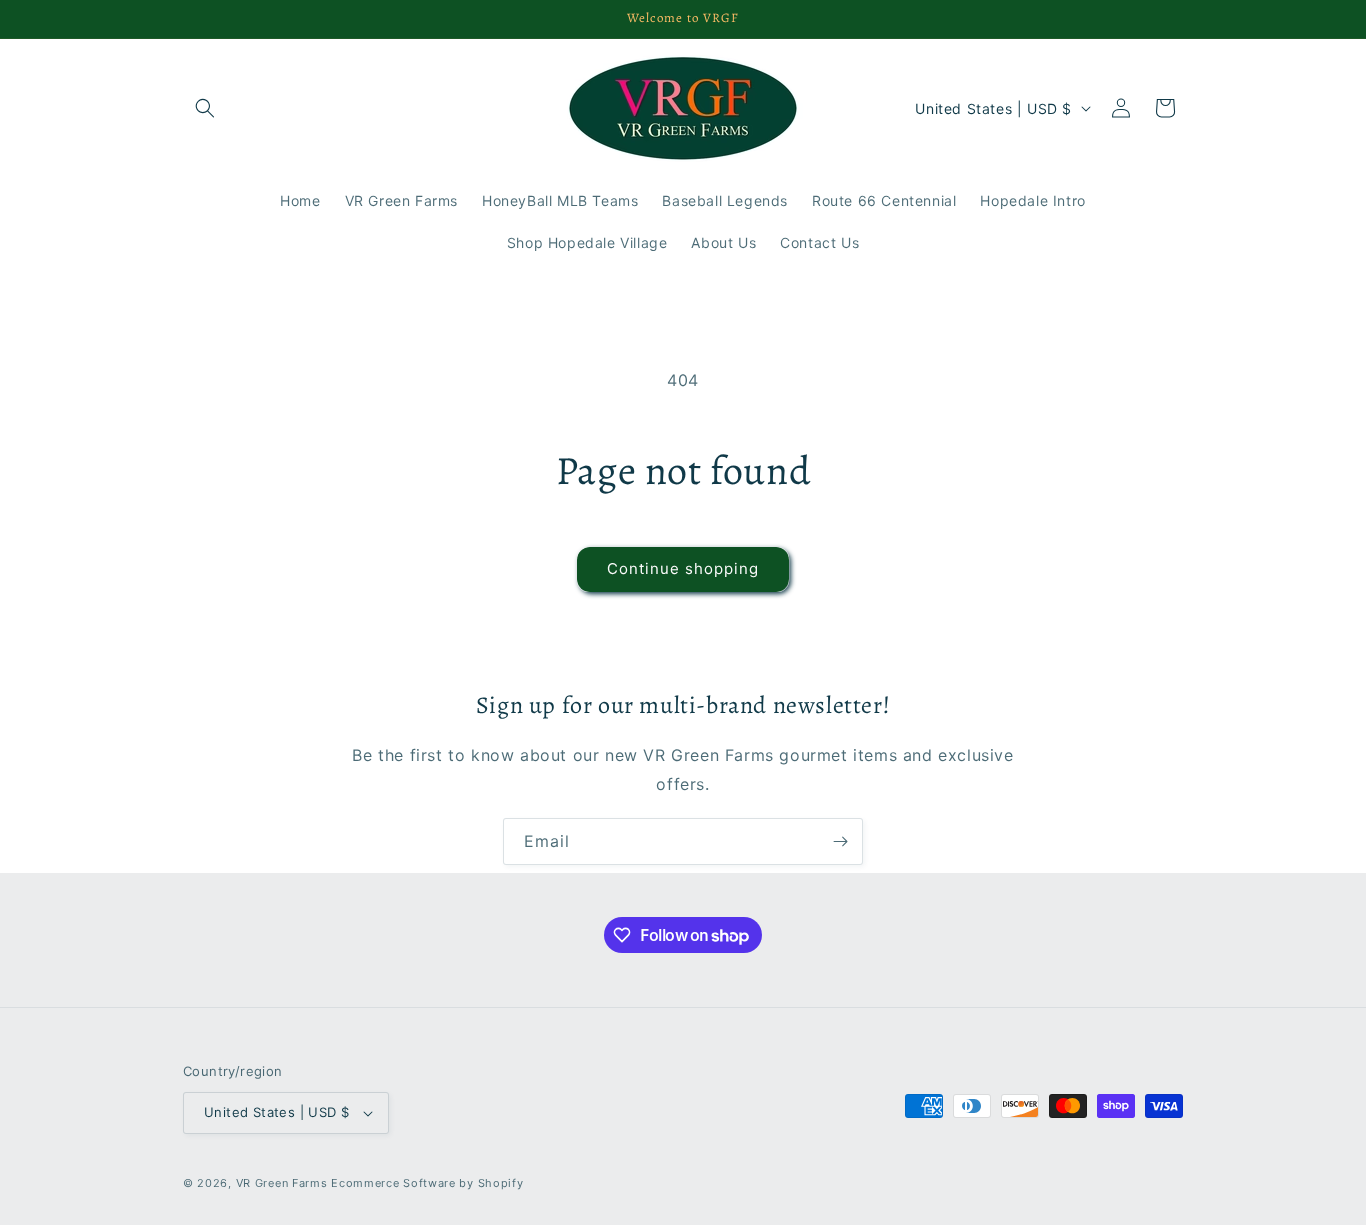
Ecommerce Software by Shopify (427, 1183)
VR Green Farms (282, 1183)
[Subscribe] (840, 841)
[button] (205, 108)
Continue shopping (683, 568)
